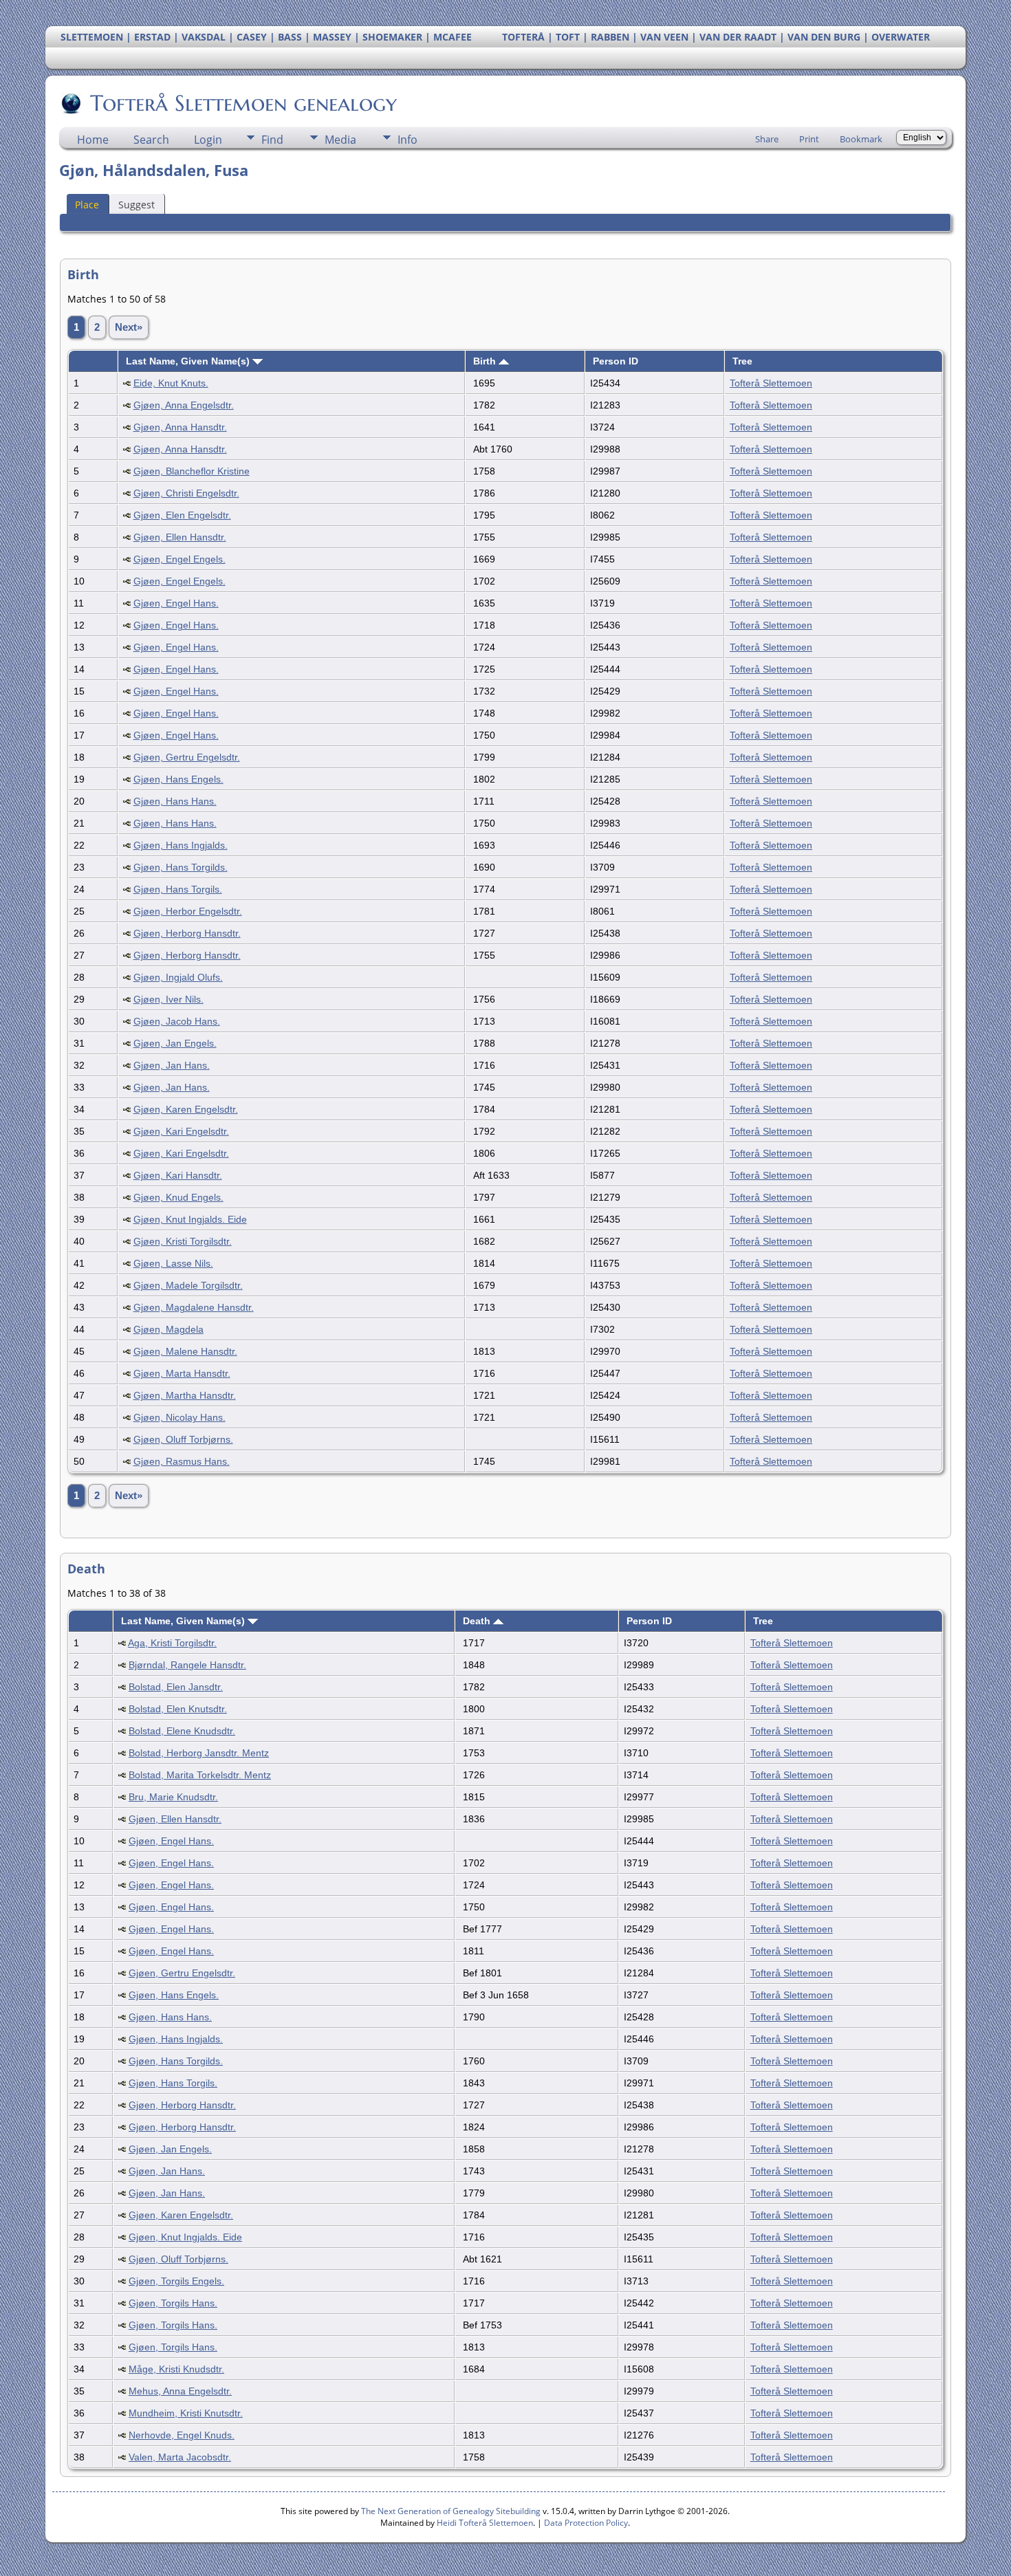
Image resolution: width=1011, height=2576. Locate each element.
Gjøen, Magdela (168, 1329)
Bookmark (861, 139)
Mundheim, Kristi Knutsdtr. (186, 2413)
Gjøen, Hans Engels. (178, 779)
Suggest (137, 205)
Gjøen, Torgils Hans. (173, 2303)
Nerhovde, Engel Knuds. (182, 2435)
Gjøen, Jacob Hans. (177, 1021)
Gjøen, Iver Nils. (168, 999)
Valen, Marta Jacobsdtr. (180, 2457)
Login (208, 140)
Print (809, 139)
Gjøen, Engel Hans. (176, 603)
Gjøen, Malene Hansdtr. (185, 1351)
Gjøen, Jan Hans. (172, 1065)
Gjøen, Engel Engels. (180, 559)
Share (767, 139)
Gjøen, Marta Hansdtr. (182, 1373)
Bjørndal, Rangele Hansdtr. (187, 1665)
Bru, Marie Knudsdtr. (173, 1797)
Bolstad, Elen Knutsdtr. (178, 1709)
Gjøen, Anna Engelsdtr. (184, 405)
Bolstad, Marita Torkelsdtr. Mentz (200, 1775)
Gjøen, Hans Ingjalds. (181, 845)
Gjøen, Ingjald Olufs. (178, 977)
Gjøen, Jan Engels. (175, 1043)
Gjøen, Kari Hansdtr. (178, 1175)
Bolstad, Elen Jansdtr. (176, 1687)
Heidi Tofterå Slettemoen (485, 2523)
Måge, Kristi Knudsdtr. (176, 2369)
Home (93, 140)
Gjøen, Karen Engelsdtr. (186, 1109)
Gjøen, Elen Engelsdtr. (182, 515)
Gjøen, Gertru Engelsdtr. (187, 757)
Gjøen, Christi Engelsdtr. (186, 493)
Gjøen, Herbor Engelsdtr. (188, 911)
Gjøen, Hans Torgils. (178, 889)
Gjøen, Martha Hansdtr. (185, 1395)
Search (151, 140)
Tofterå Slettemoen (771, 383)
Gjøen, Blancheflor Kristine (192, 471)
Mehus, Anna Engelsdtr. (180, 2391)
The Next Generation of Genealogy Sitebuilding (451, 2511)
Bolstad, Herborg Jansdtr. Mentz (199, 1753)
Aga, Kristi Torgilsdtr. (172, 1643)
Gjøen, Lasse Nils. (173, 1263)
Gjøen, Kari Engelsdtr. (181, 1131)
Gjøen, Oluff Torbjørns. (183, 1439)
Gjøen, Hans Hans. (175, 801)
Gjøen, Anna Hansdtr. (180, 427)
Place (87, 205)
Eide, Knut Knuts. (171, 383)
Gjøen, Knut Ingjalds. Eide (190, 1219)
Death (478, 1621)
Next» (129, 327)
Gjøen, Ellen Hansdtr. (180, 537)
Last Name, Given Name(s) (189, 361)
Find (272, 140)
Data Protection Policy (586, 2523)
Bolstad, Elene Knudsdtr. (182, 1731)
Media (340, 140)
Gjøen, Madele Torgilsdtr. (188, 1285)
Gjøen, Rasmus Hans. (182, 1461)
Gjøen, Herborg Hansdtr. (187, 933)
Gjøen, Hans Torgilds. (181, 867)
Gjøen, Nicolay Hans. (180, 1417)
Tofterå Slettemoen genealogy (243, 103)
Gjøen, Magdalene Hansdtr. (194, 1307)
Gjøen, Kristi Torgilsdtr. (183, 1241)
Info (407, 140)
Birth (486, 361)
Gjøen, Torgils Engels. (176, 2281)
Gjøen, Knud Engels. (178, 1197)
